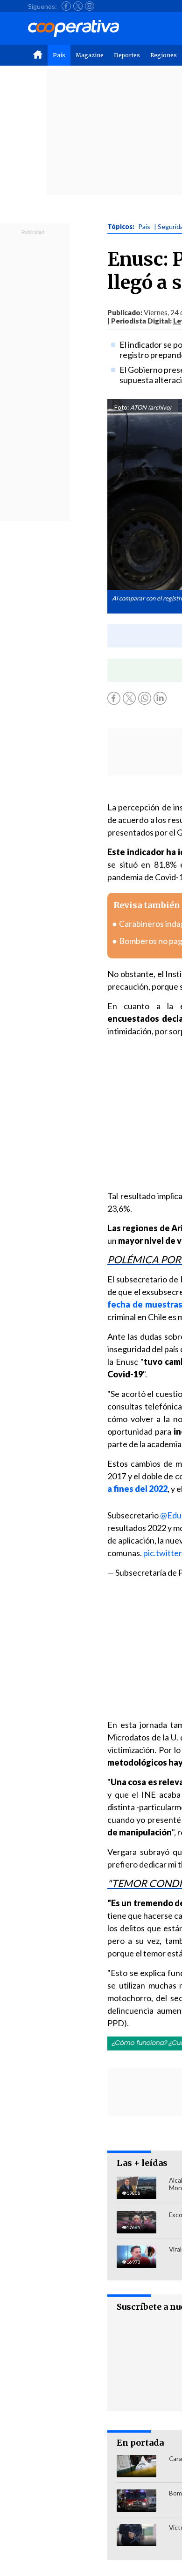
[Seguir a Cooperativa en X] (78, 6)
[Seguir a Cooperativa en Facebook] (66, 6)
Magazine (90, 55)
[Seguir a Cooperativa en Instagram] (90, 6)
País (59, 55)
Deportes (127, 55)
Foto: (122, 407)
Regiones (164, 55)
